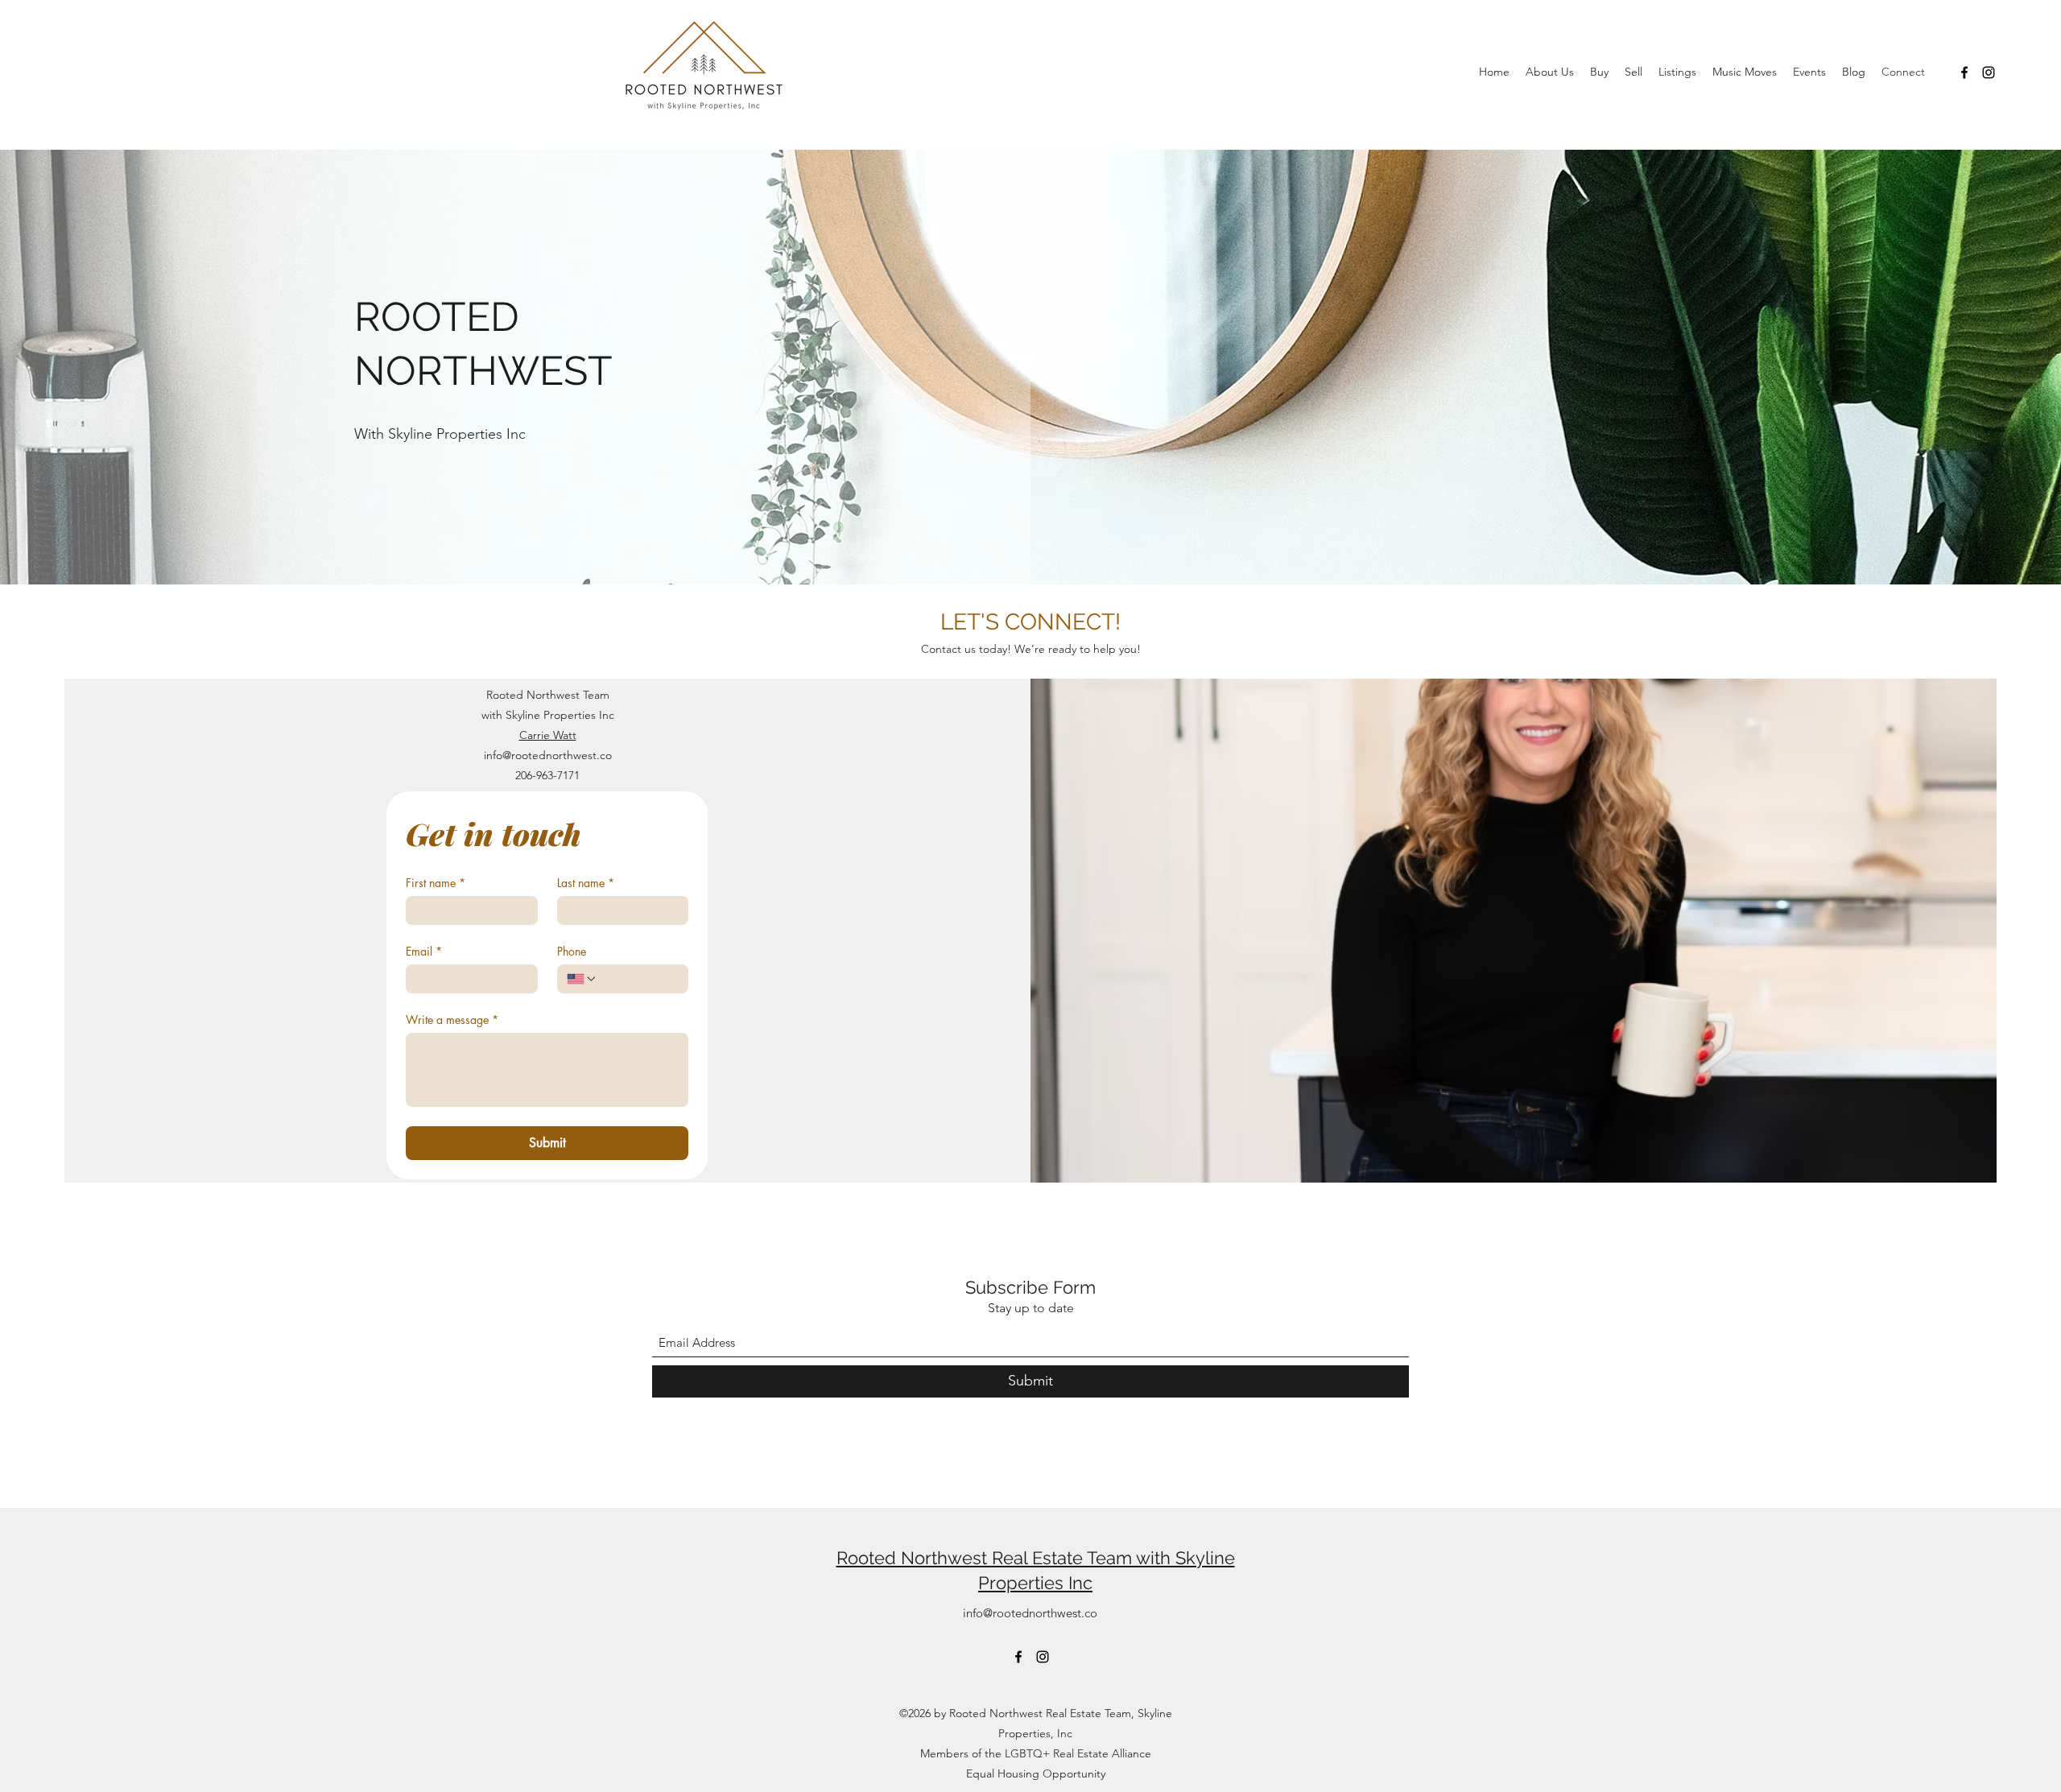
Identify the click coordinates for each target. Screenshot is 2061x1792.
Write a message (452, 1020)
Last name (586, 883)
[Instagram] (1989, 72)
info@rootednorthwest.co (548, 755)
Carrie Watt (548, 735)
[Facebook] (1964, 72)
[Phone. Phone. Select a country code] (582, 979)
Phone (572, 951)
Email (424, 951)
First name (436, 883)
